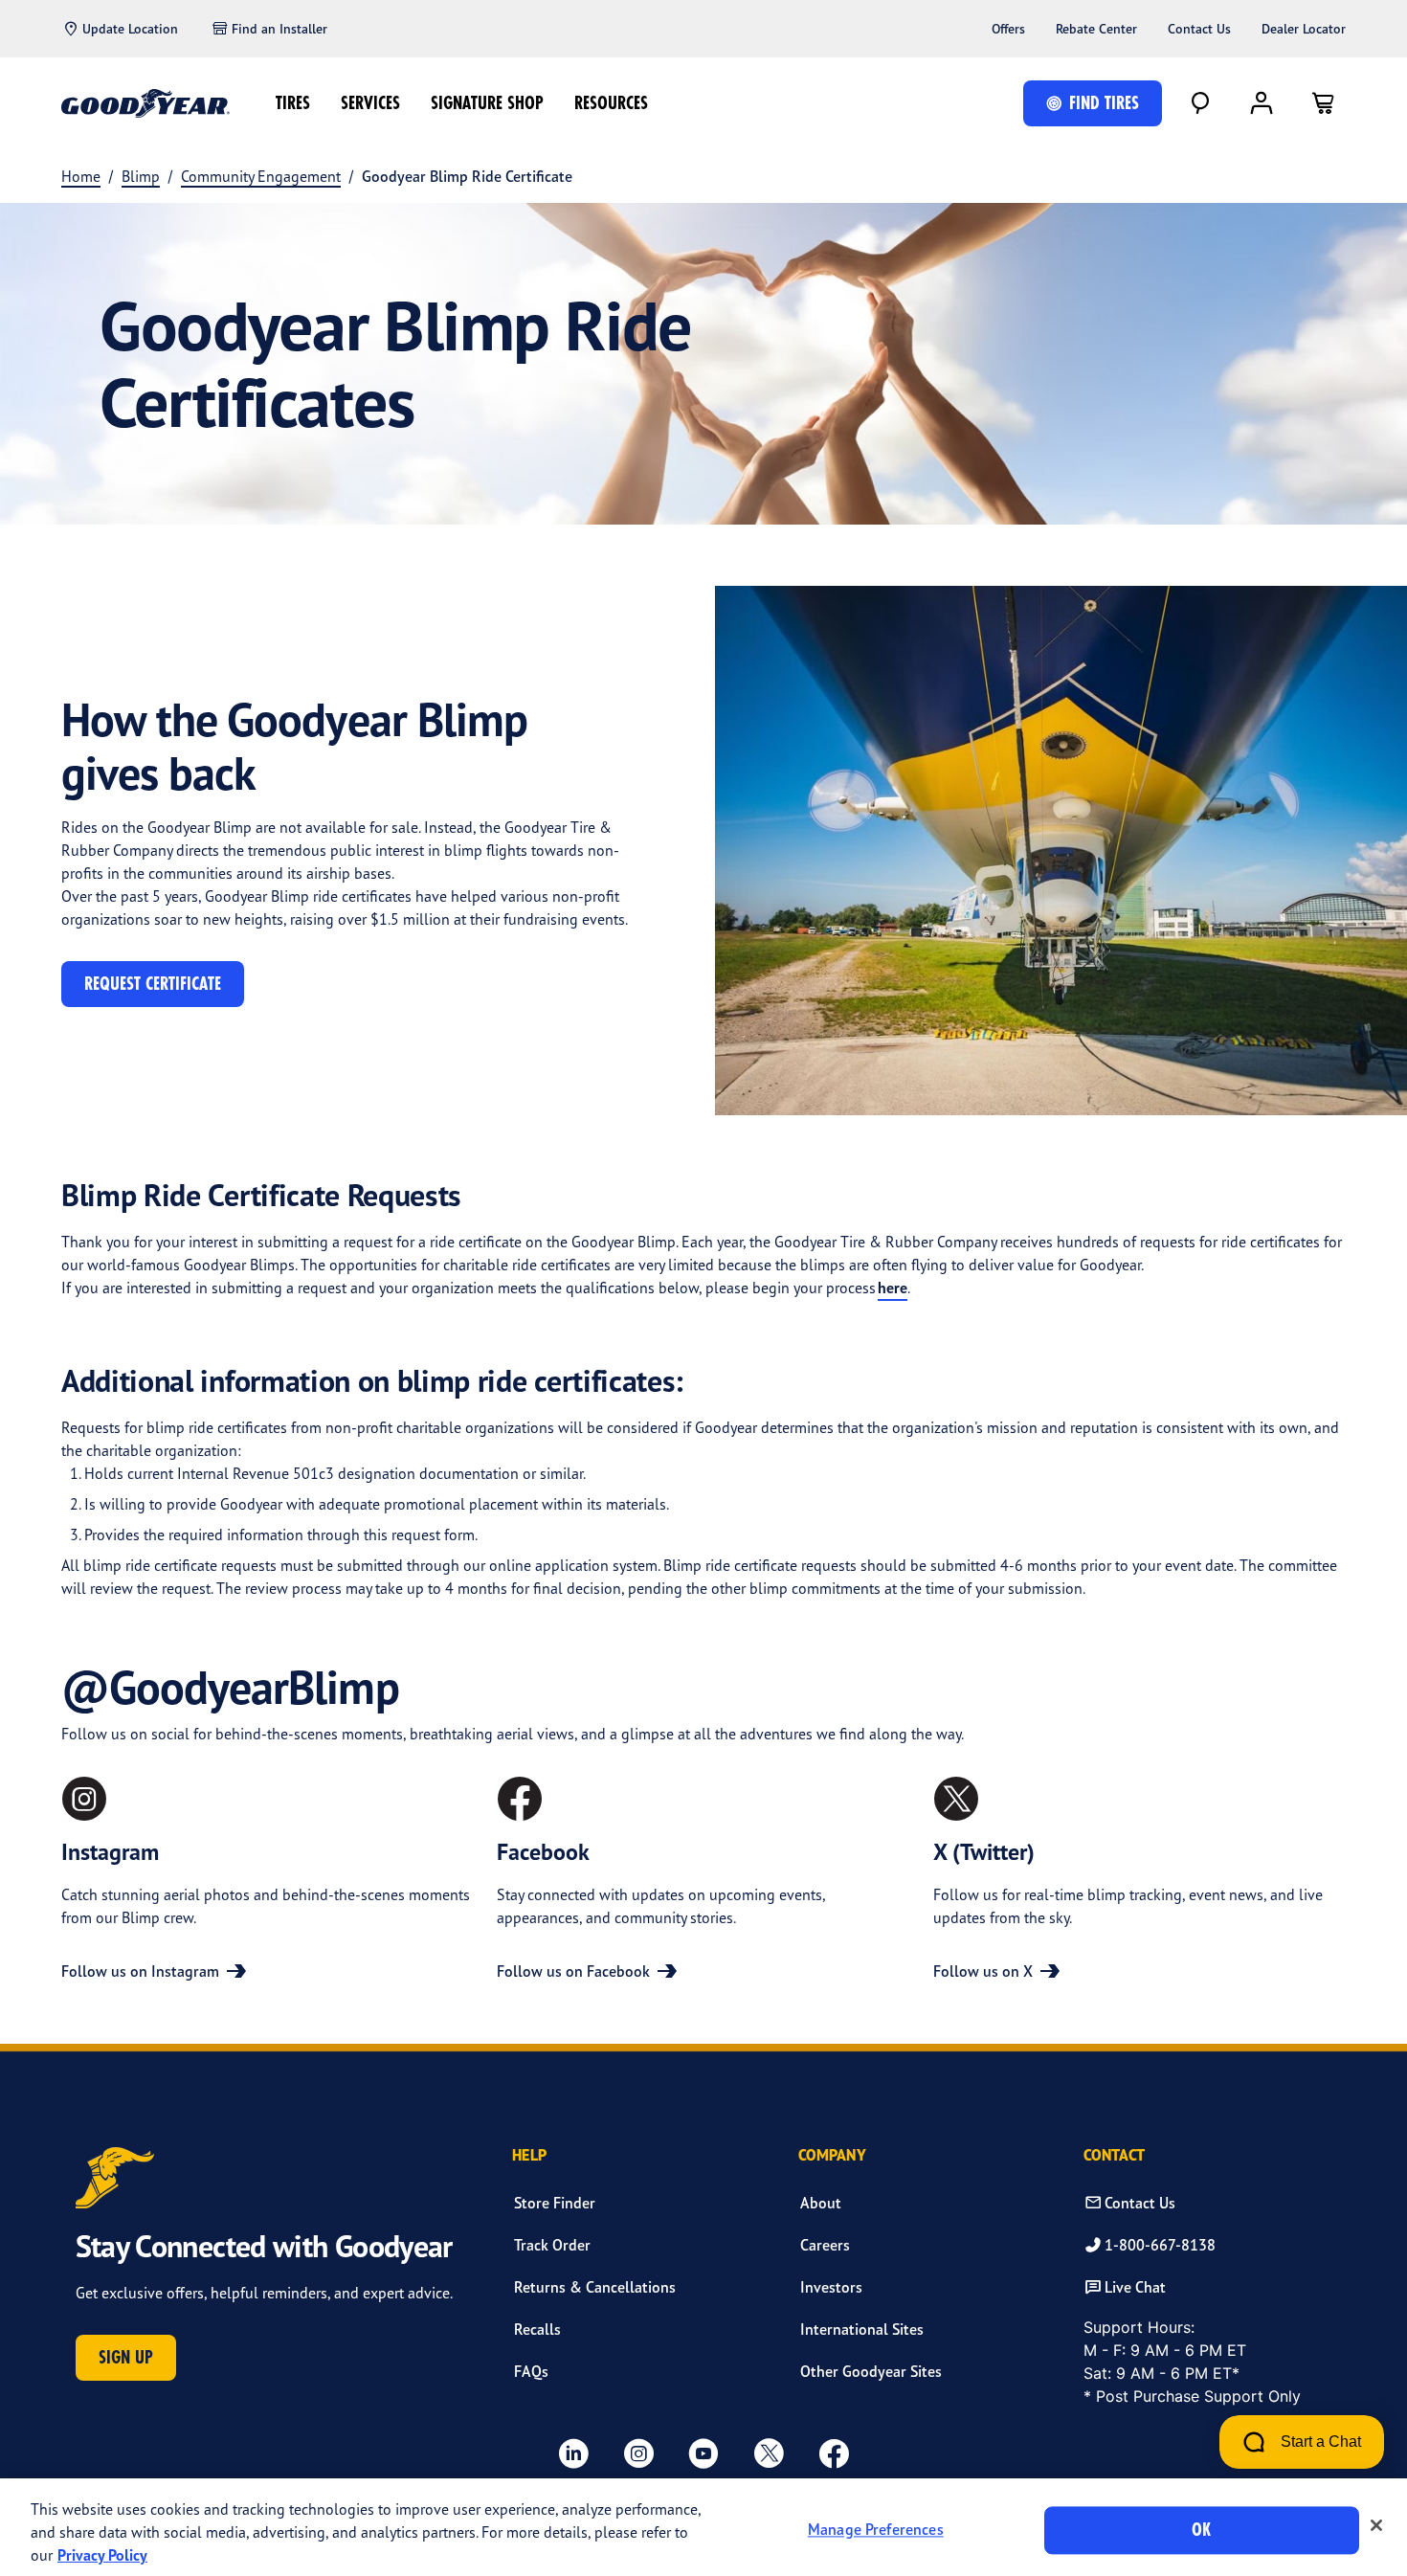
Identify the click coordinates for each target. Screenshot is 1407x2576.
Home (81, 176)
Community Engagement (261, 176)
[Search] (1200, 103)
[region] (703, 2527)
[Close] (1376, 2525)
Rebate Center (1096, 29)
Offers (1008, 29)
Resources (611, 103)
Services (370, 103)
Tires (293, 103)
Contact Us (1199, 29)
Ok (1201, 2530)
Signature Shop (487, 103)
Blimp (141, 176)
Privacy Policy (102, 2555)
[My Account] (1262, 103)
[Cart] (1323, 103)
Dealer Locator (1304, 29)
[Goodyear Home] (145, 103)
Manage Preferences (876, 2530)
